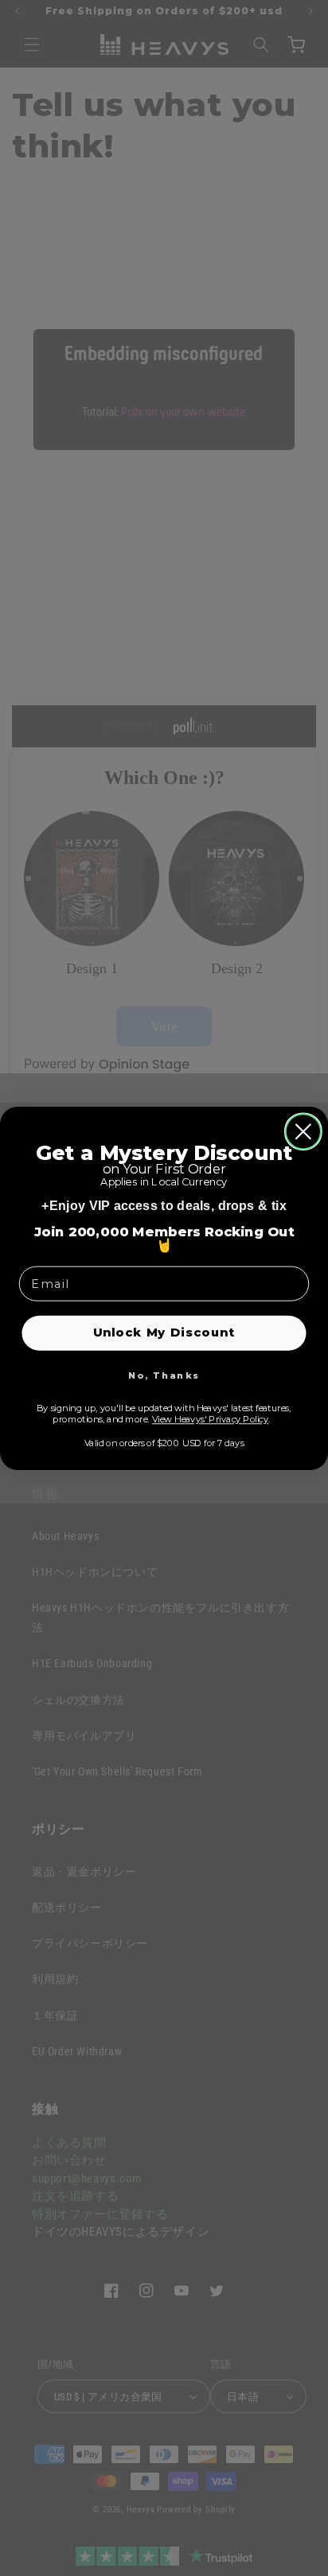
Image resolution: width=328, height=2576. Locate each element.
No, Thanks (164, 1375)
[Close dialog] (303, 1131)
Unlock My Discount (164, 1332)
